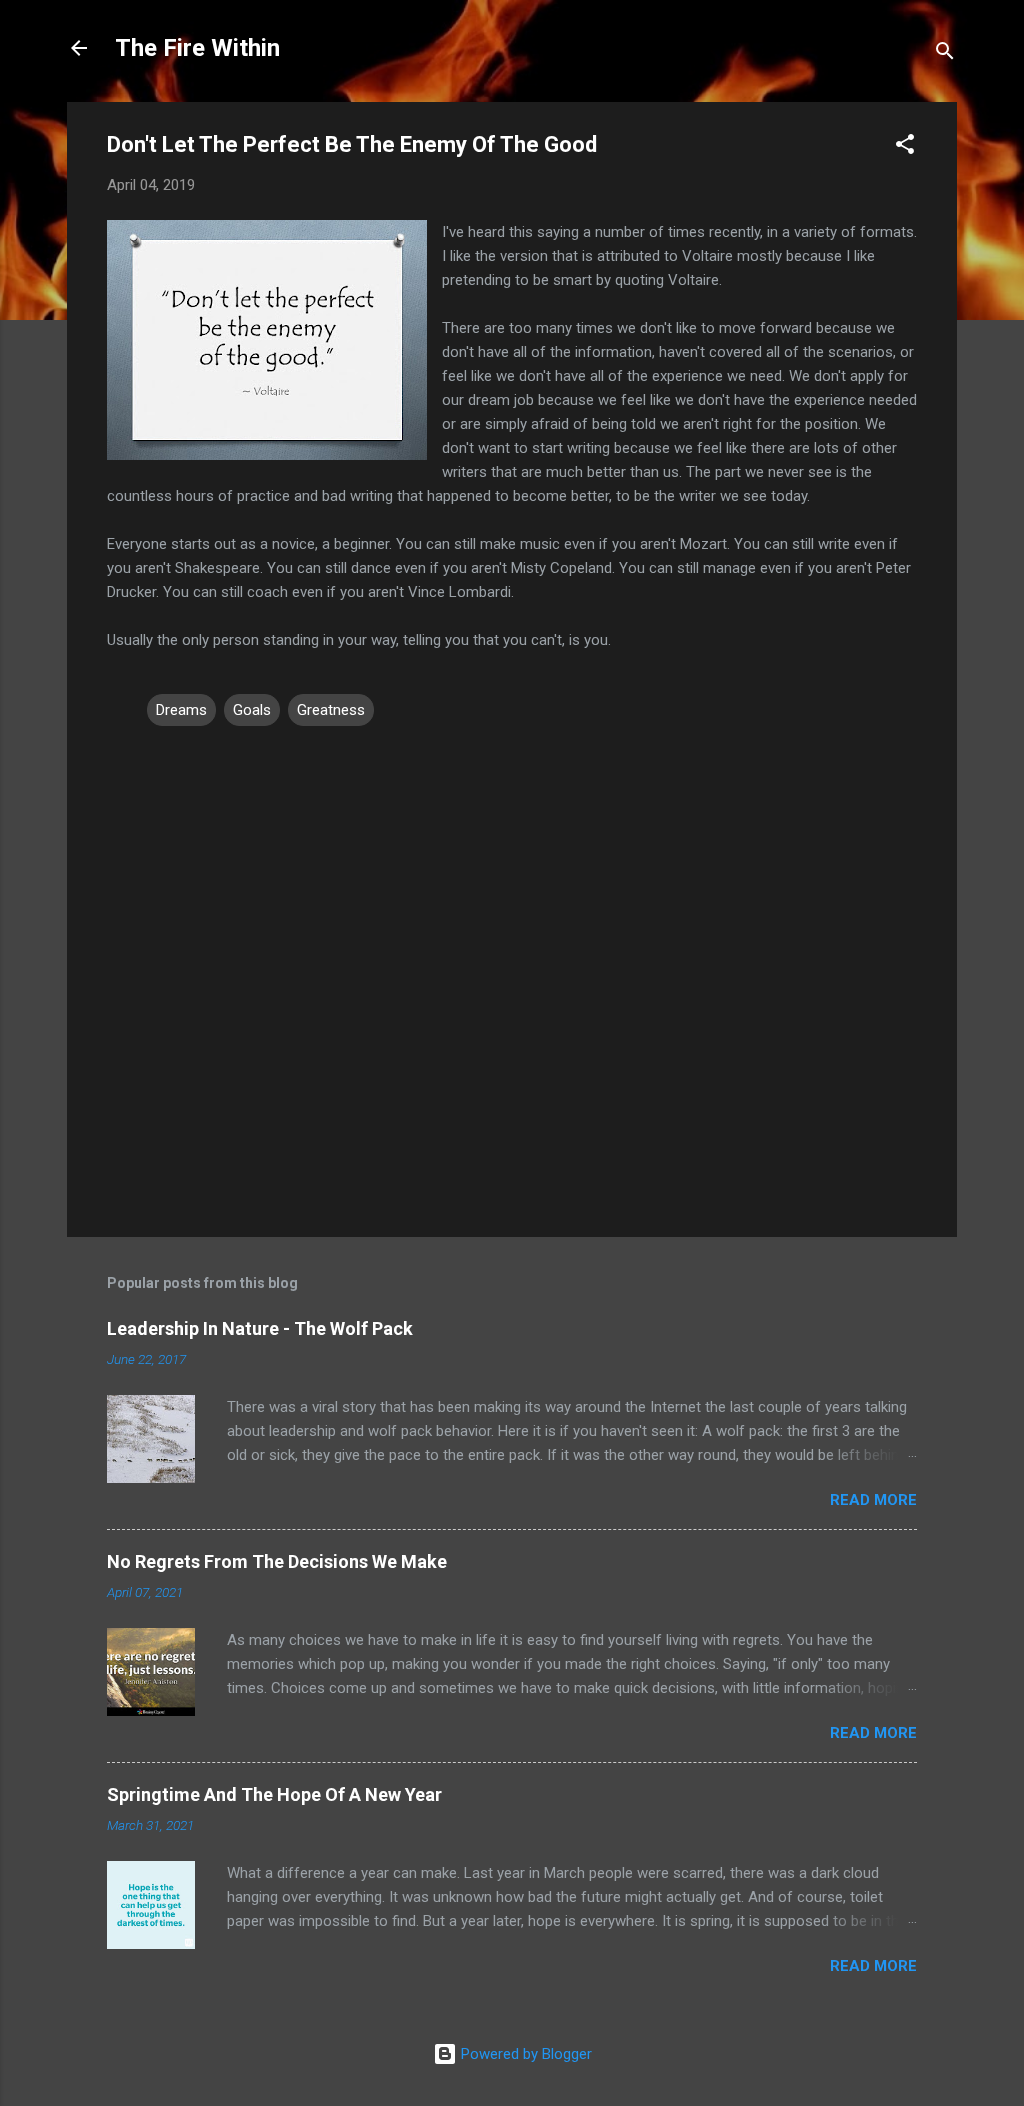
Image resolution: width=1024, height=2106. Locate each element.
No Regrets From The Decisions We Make (277, 1561)
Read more (873, 1500)
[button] (905, 147)
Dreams (181, 710)
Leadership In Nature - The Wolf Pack (260, 1328)
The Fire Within (197, 48)
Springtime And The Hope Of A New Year (274, 1794)
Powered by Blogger (524, 2054)
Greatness (331, 710)
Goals (252, 710)
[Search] (945, 54)
